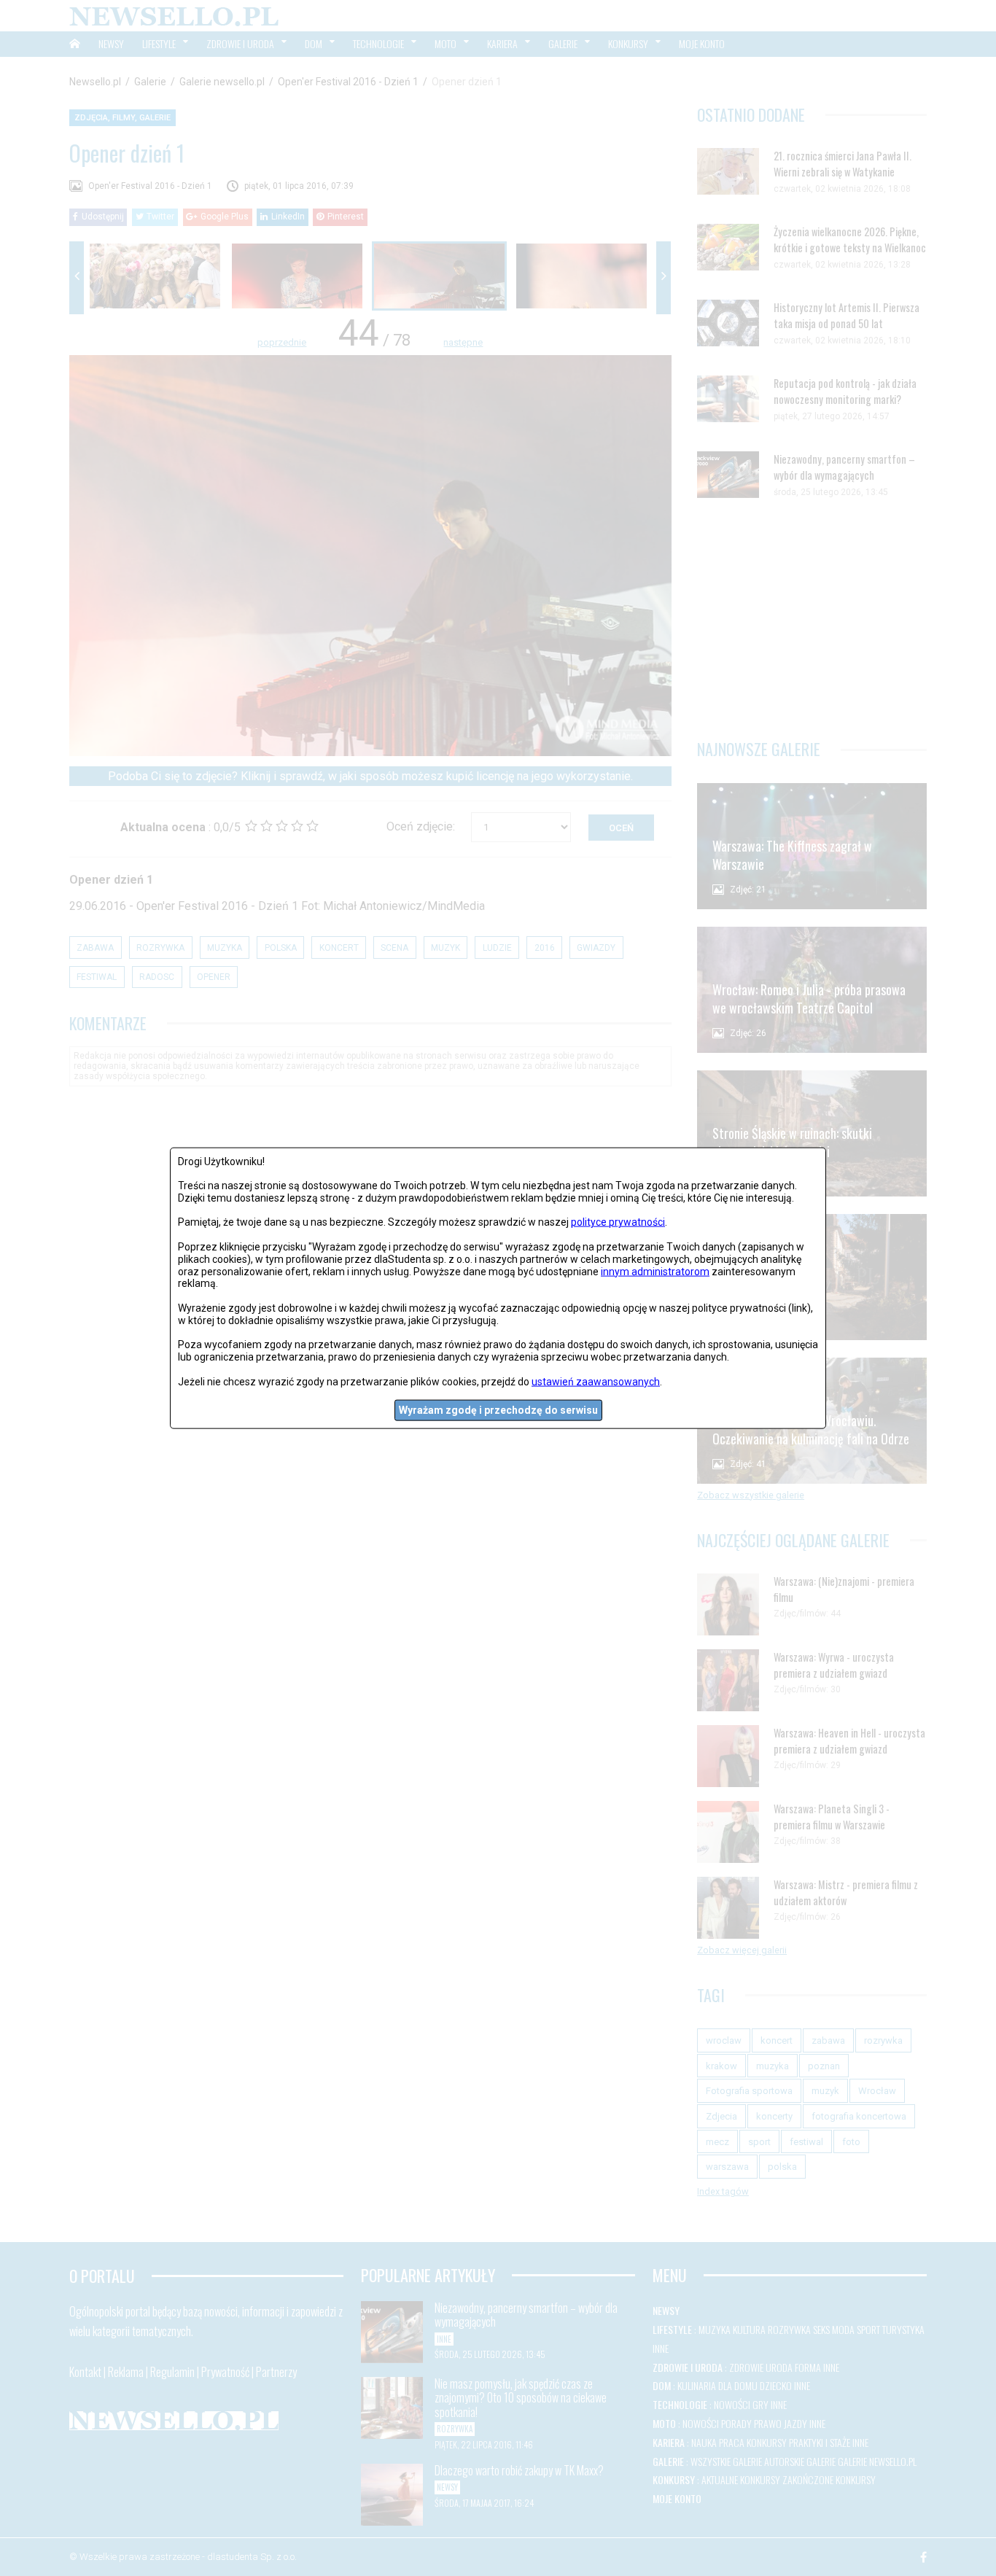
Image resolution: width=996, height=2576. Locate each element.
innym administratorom (655, 1271)
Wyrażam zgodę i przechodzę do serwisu (498, 1410)
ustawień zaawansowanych (596, 1381)
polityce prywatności (618, 1222)
